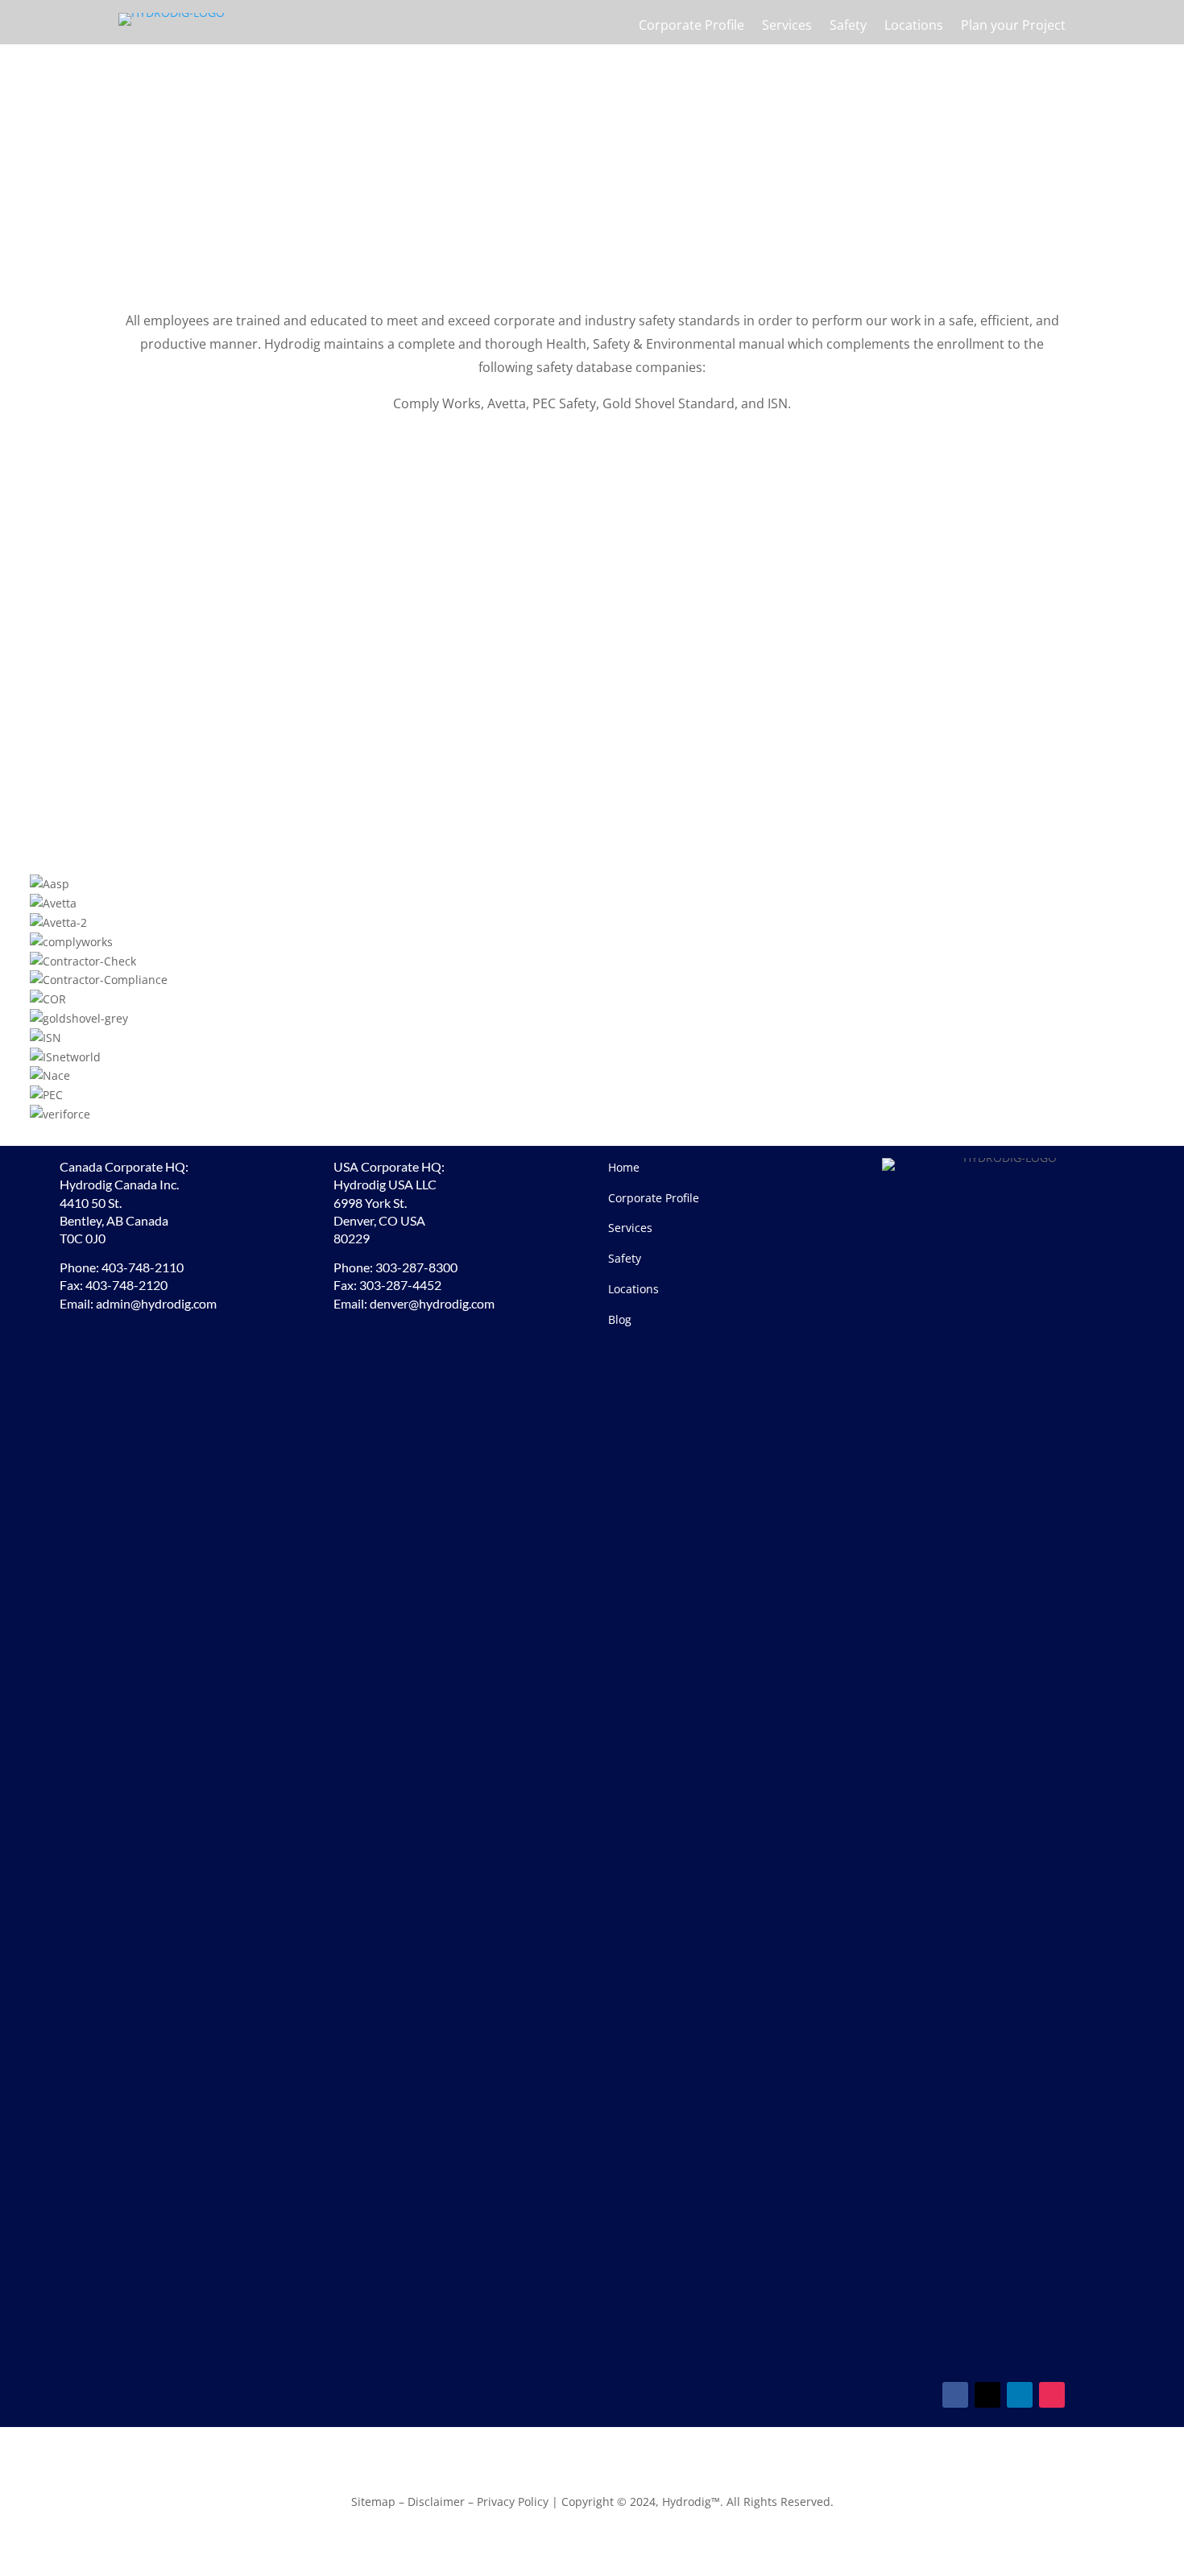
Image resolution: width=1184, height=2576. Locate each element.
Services (787, 27)
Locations (914, 27)
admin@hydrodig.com (156, 1303)
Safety (848, 27)
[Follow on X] (987, 2395)
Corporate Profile (691, 27)
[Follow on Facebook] (955, 2395)
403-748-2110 (143, 1267)
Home (624, 1167)
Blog (620, 1319)
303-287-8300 (416, 1267)
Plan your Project (1013, 27)
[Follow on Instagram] (1052, 2395)
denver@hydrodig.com (432, 1303)
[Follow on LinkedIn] (1020, 2395)
